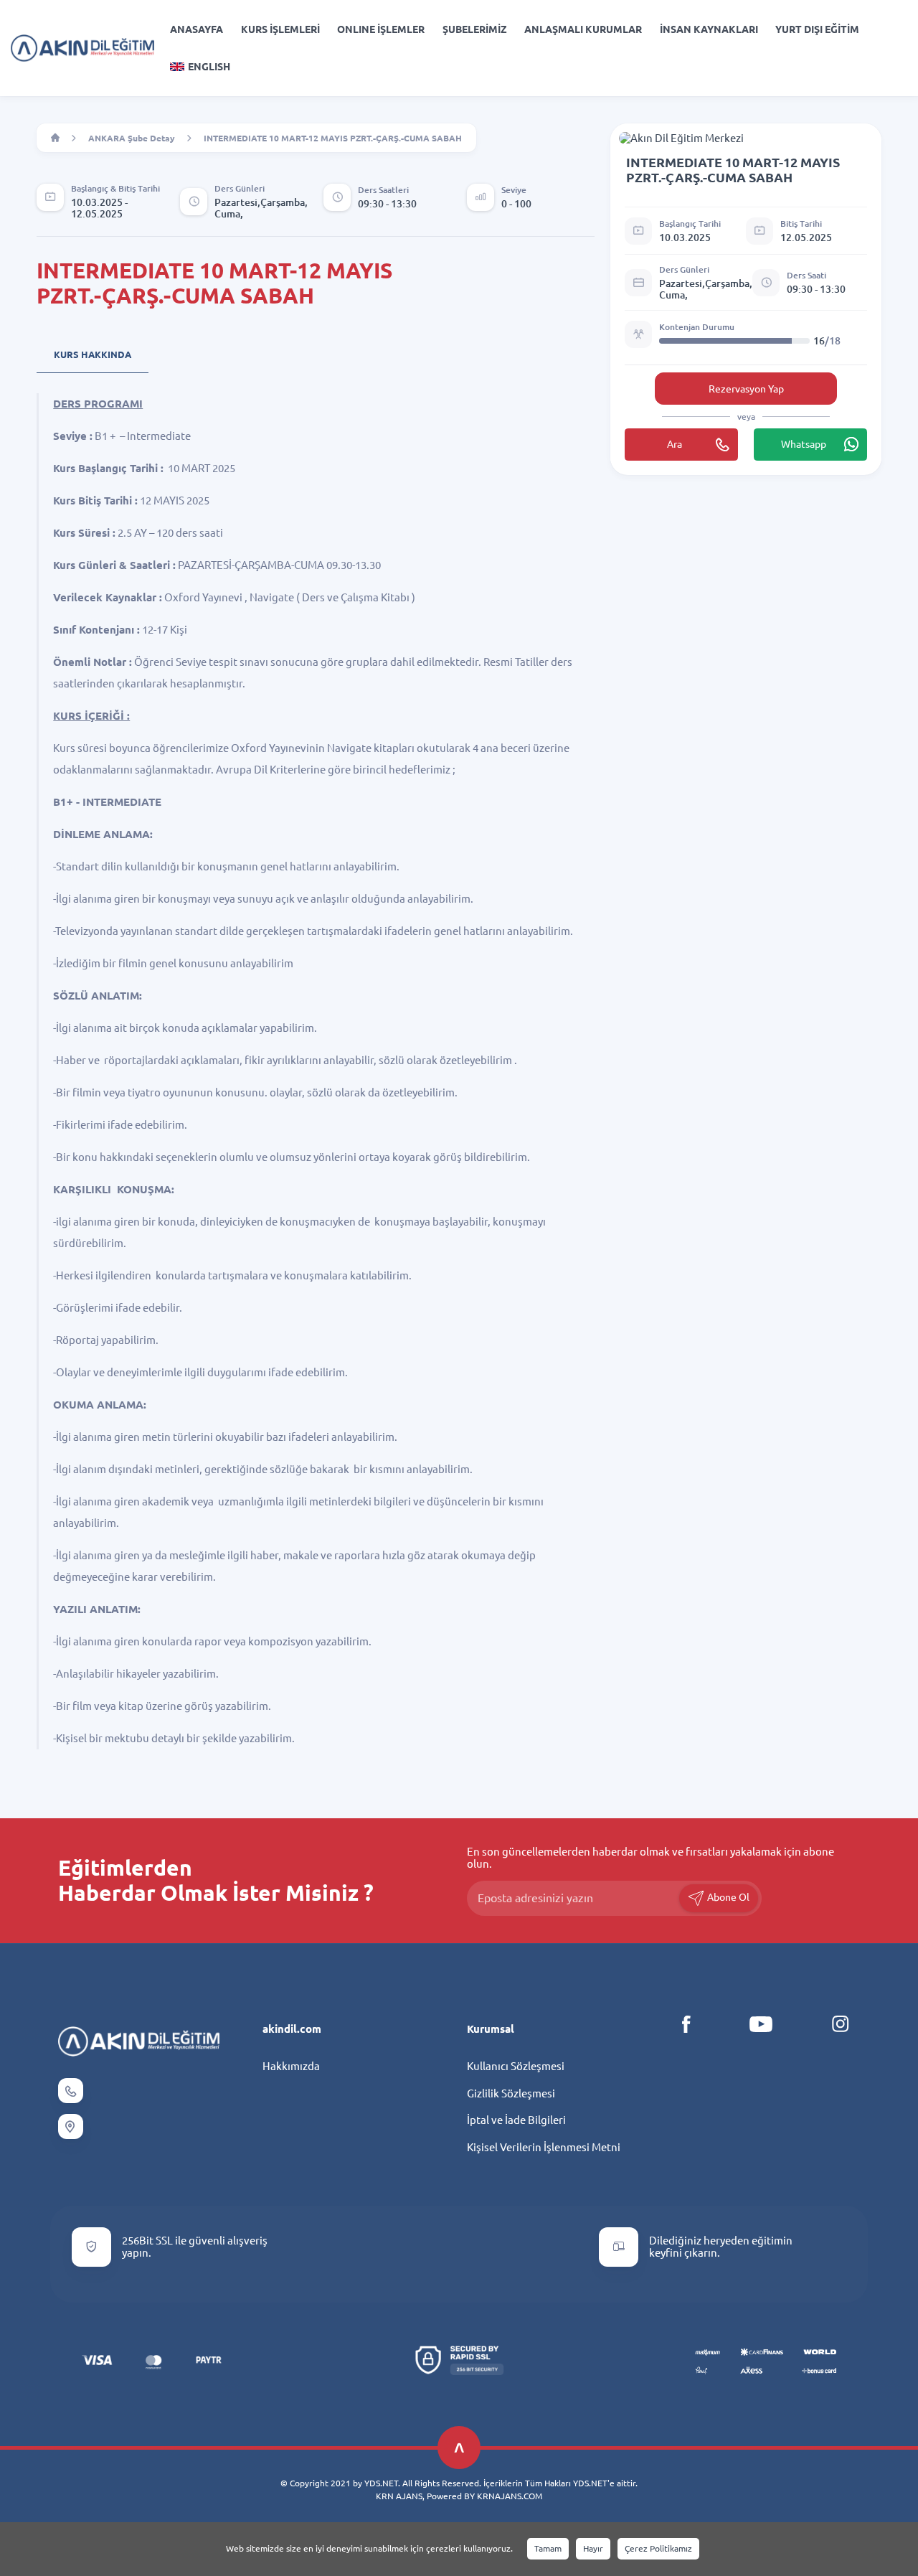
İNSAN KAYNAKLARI (709, 29)
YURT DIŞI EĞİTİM (817, 29)
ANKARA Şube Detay (132, 138)
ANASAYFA (197, 29)
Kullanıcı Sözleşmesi (516, 2066)
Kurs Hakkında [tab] (93, 354)
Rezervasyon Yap (746, 389)
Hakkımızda (291, 2066)
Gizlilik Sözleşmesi (511, 2093)
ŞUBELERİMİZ (475, 29)
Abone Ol (727, 1897)
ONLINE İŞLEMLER (381, 29)
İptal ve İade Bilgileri (516, 2120)
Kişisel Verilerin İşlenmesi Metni (544, 2147)
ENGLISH (209, 67)
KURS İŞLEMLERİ (280, 29)
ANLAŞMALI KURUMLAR (583, 29)
